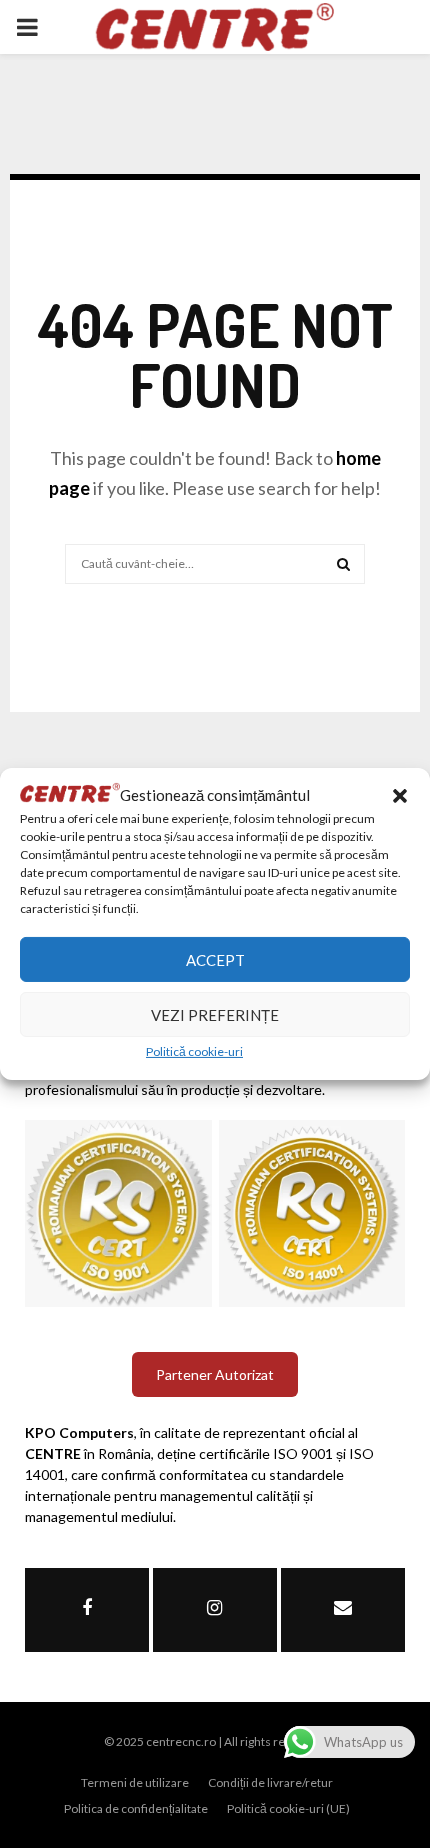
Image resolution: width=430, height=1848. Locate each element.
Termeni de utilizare (135, 1782)
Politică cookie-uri (194, 1051)
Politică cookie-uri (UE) (288, 1808)
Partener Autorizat (215, 1374)
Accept (215, 960)
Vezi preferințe (215, 1015)
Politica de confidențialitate (136, 1808)
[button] (400, 796)
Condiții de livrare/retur (270, 1782)
